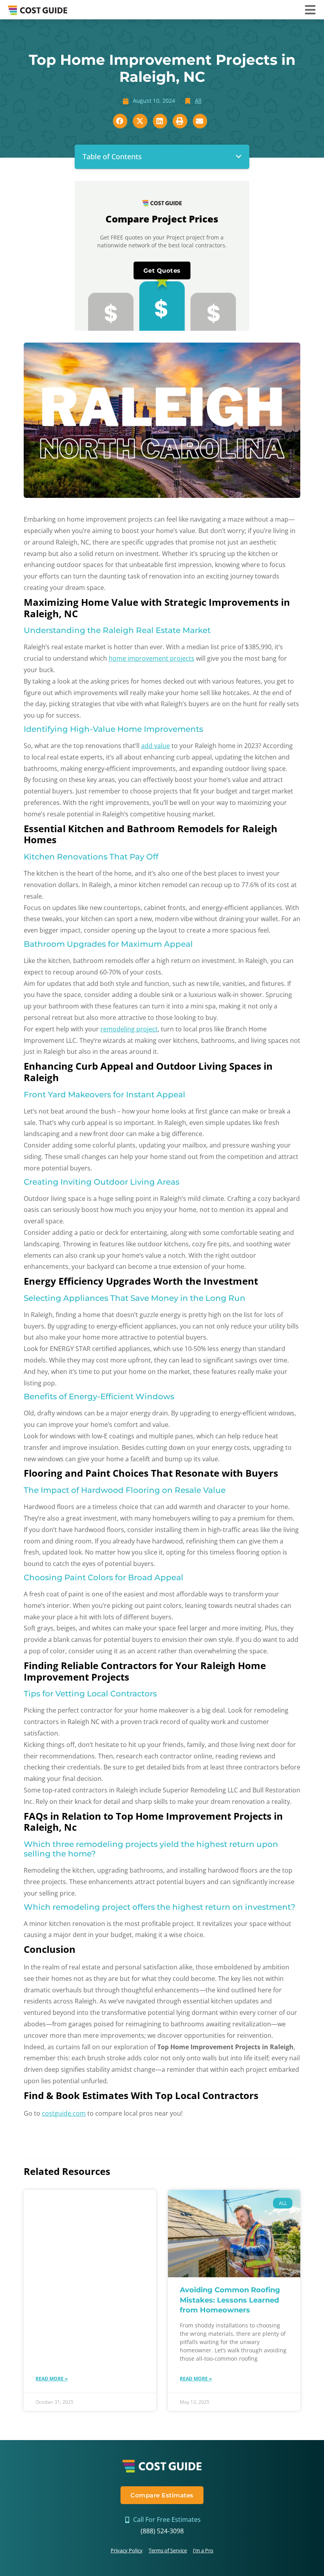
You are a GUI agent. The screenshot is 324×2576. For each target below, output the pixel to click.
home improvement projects (152, 658)
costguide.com (64, 2113)
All (198, 101)
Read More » (52, 2379)
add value (155, 746)
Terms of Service (168, 2550)
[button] (239, 156)
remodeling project (129, 1029)
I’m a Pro (203, 2550)
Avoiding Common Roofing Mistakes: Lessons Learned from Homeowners (230, 2300)
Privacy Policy (127, 2550)
